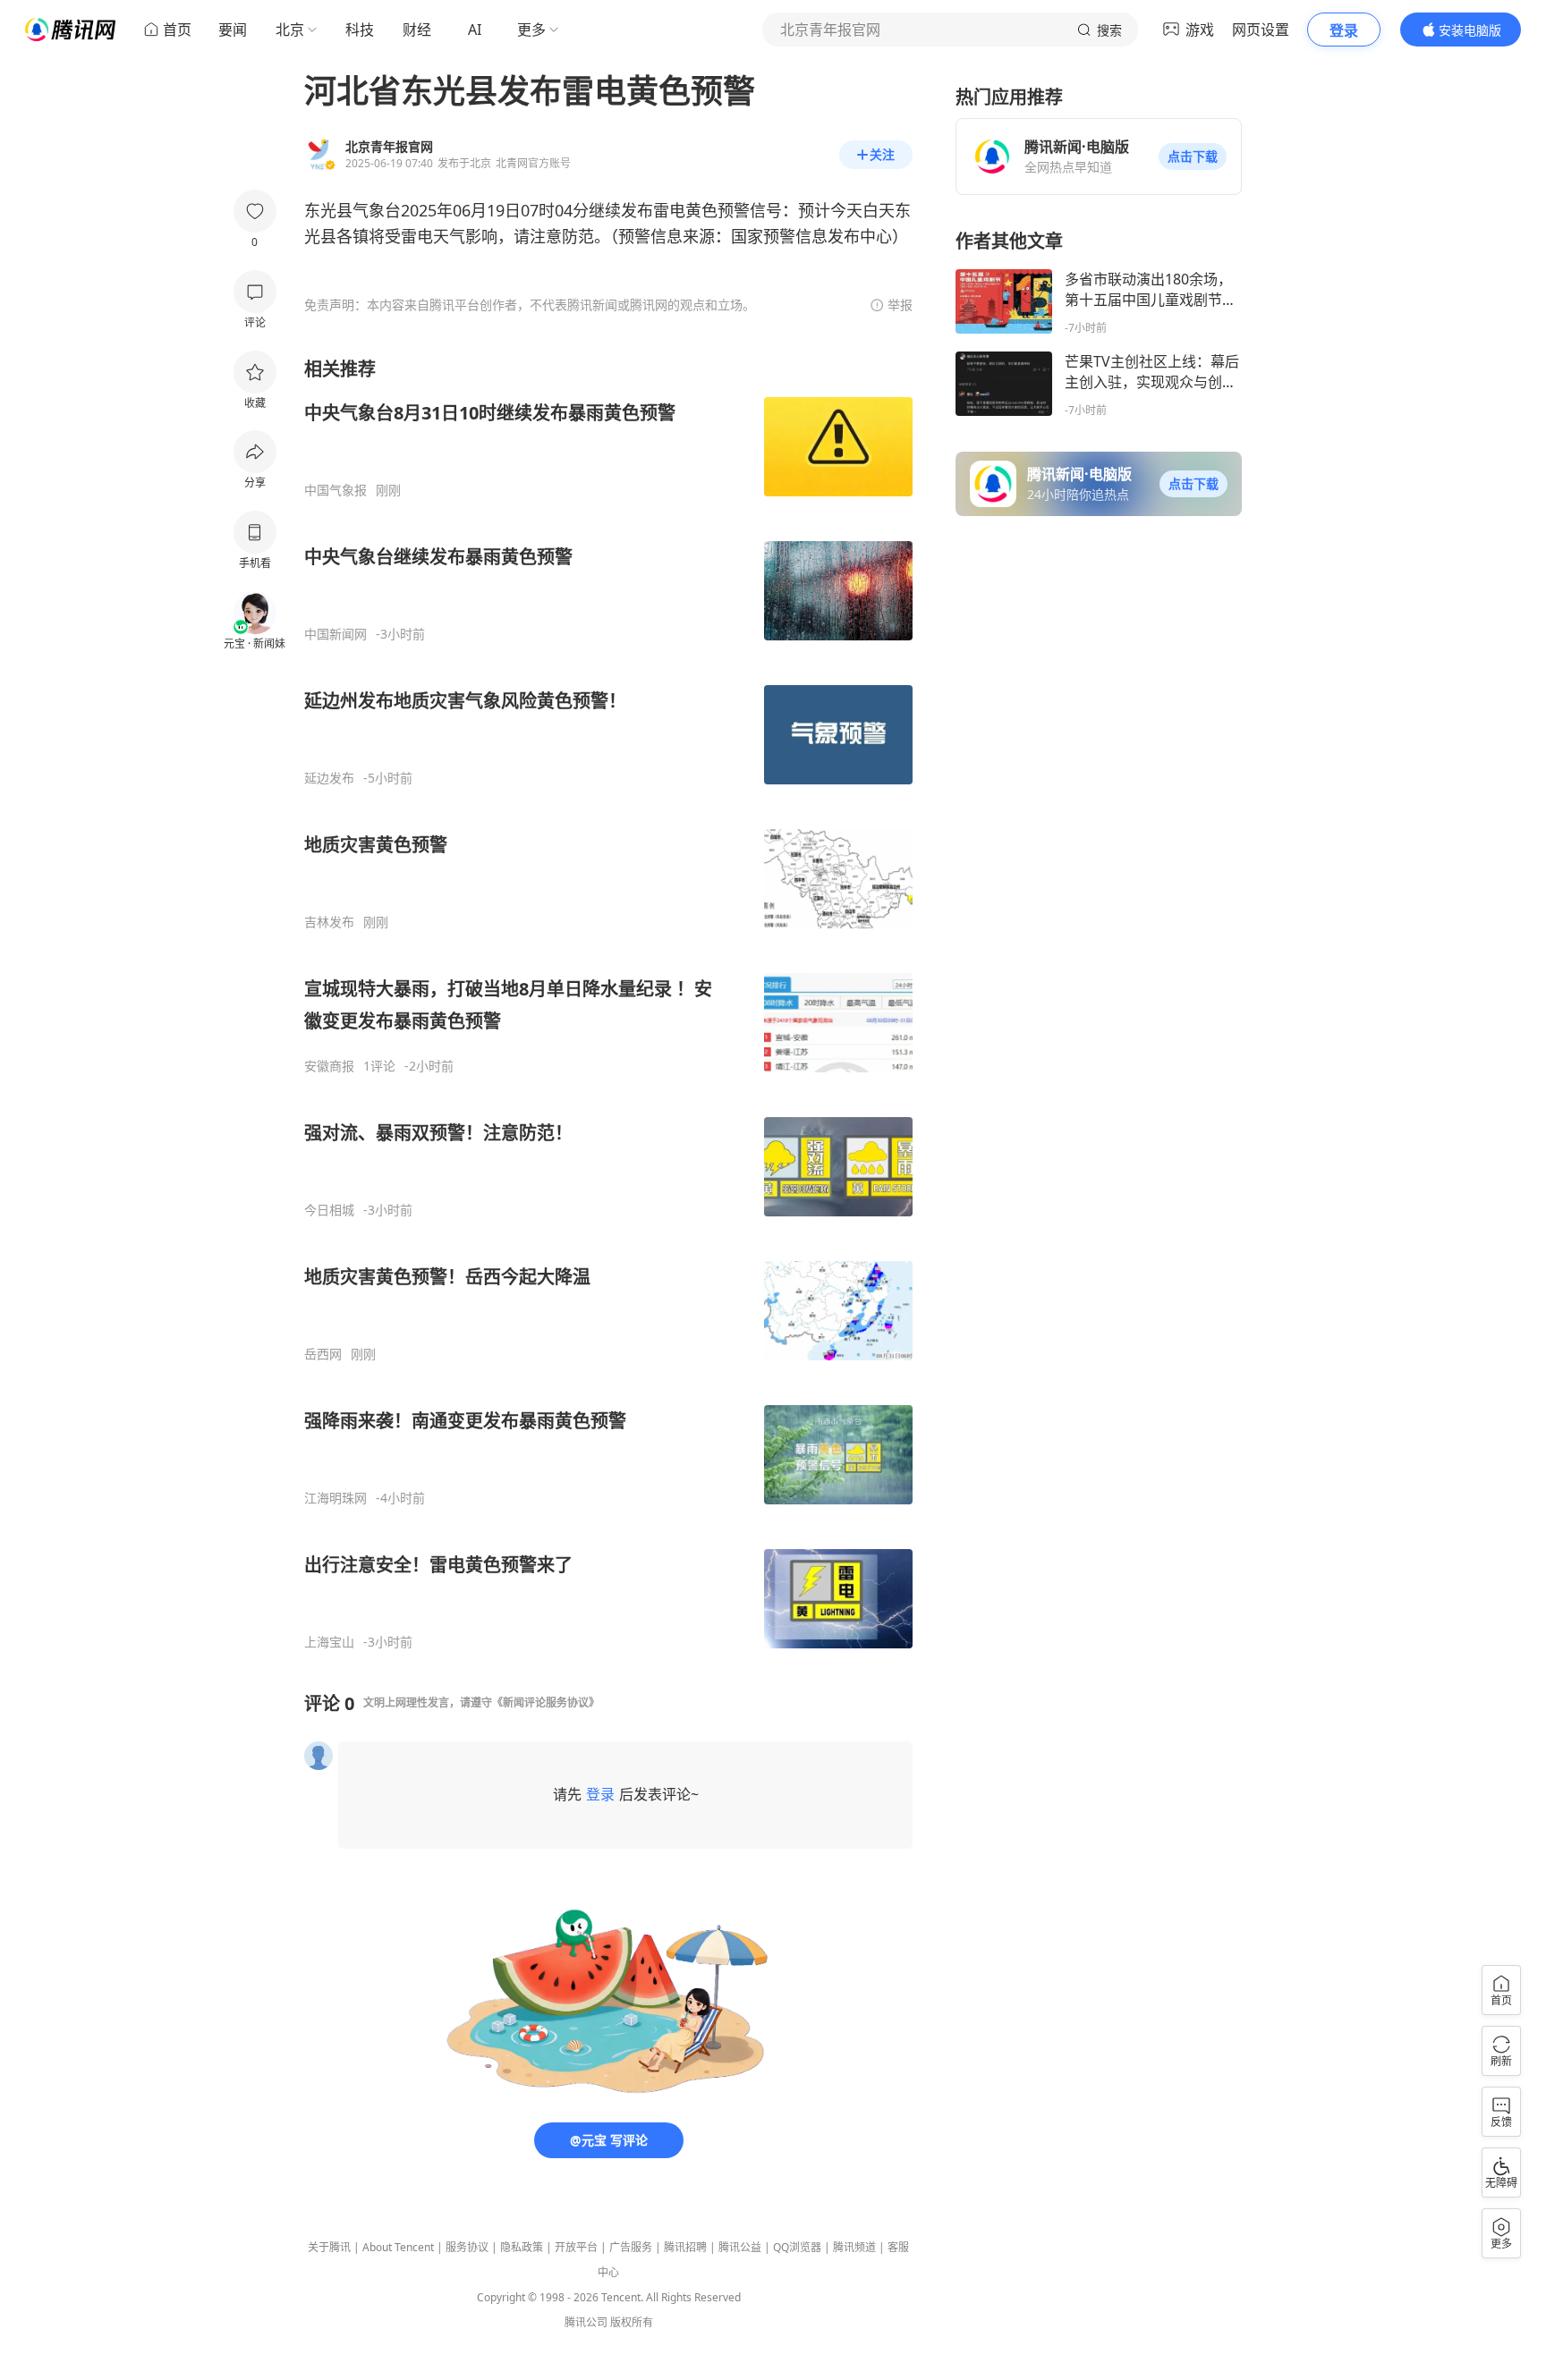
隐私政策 (522, 2247)
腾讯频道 (854, 2247)
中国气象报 (336, 490)
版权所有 (632, 2322)
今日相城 (329, 1210)
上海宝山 (329, 1642)
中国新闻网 (336, 634)
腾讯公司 (586, 2322)
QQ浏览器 (797, 2247)
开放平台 (576, 2247)
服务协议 (467, 2247)
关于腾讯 (329, 2247)
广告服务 (631, 2247)
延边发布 (329, 778)
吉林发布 (329, 922)
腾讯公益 (740, 2247)
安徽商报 (329, 1066)
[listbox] (608, 1004)
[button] (1193, 157)
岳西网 (323, 1354)
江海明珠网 (336, 1498)
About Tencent (398, 2247)
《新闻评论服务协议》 (546, 1702)
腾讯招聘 (685, 2247)
